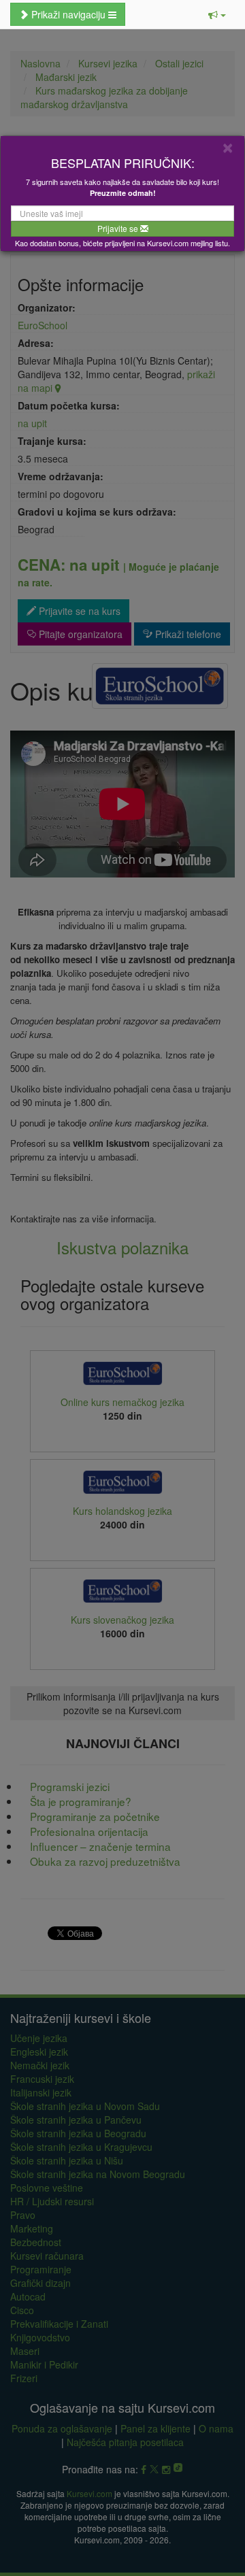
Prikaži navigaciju (68, 14)
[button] (217, 14)
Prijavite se (119, 228)
